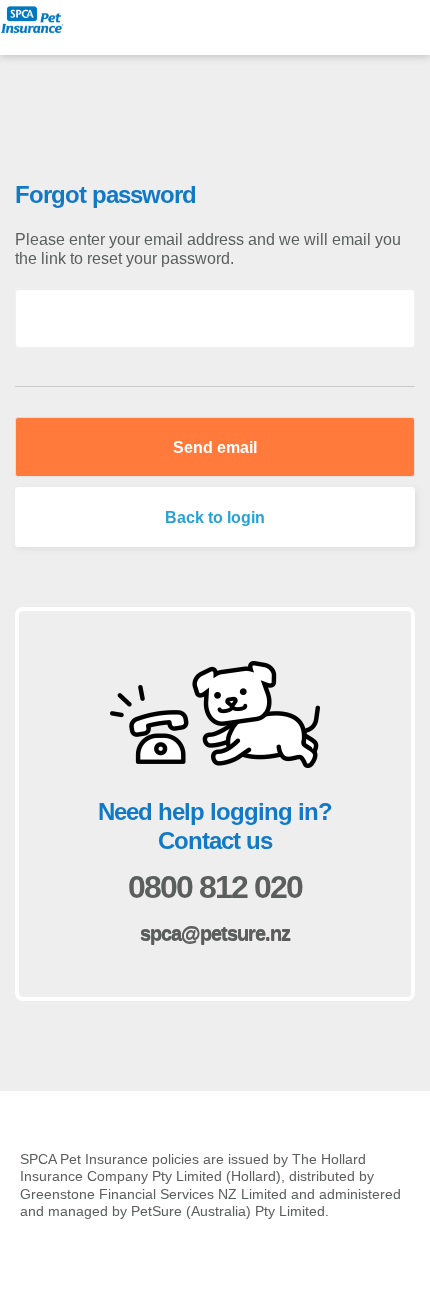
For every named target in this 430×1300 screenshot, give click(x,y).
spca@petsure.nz (215, 934)
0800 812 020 (215, 887)
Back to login (215, 517)
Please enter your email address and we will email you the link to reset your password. (208, 249)
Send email (215, 447)
